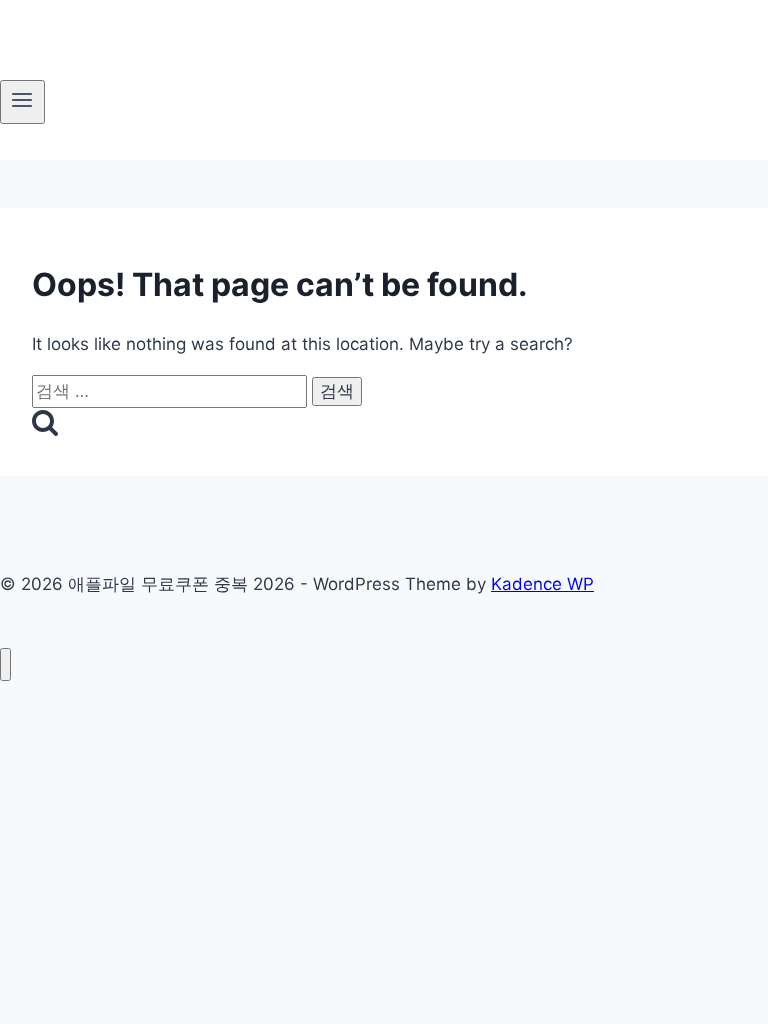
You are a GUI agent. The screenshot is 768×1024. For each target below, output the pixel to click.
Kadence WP (542, 584)
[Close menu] (5, 664)
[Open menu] (22, 102)
